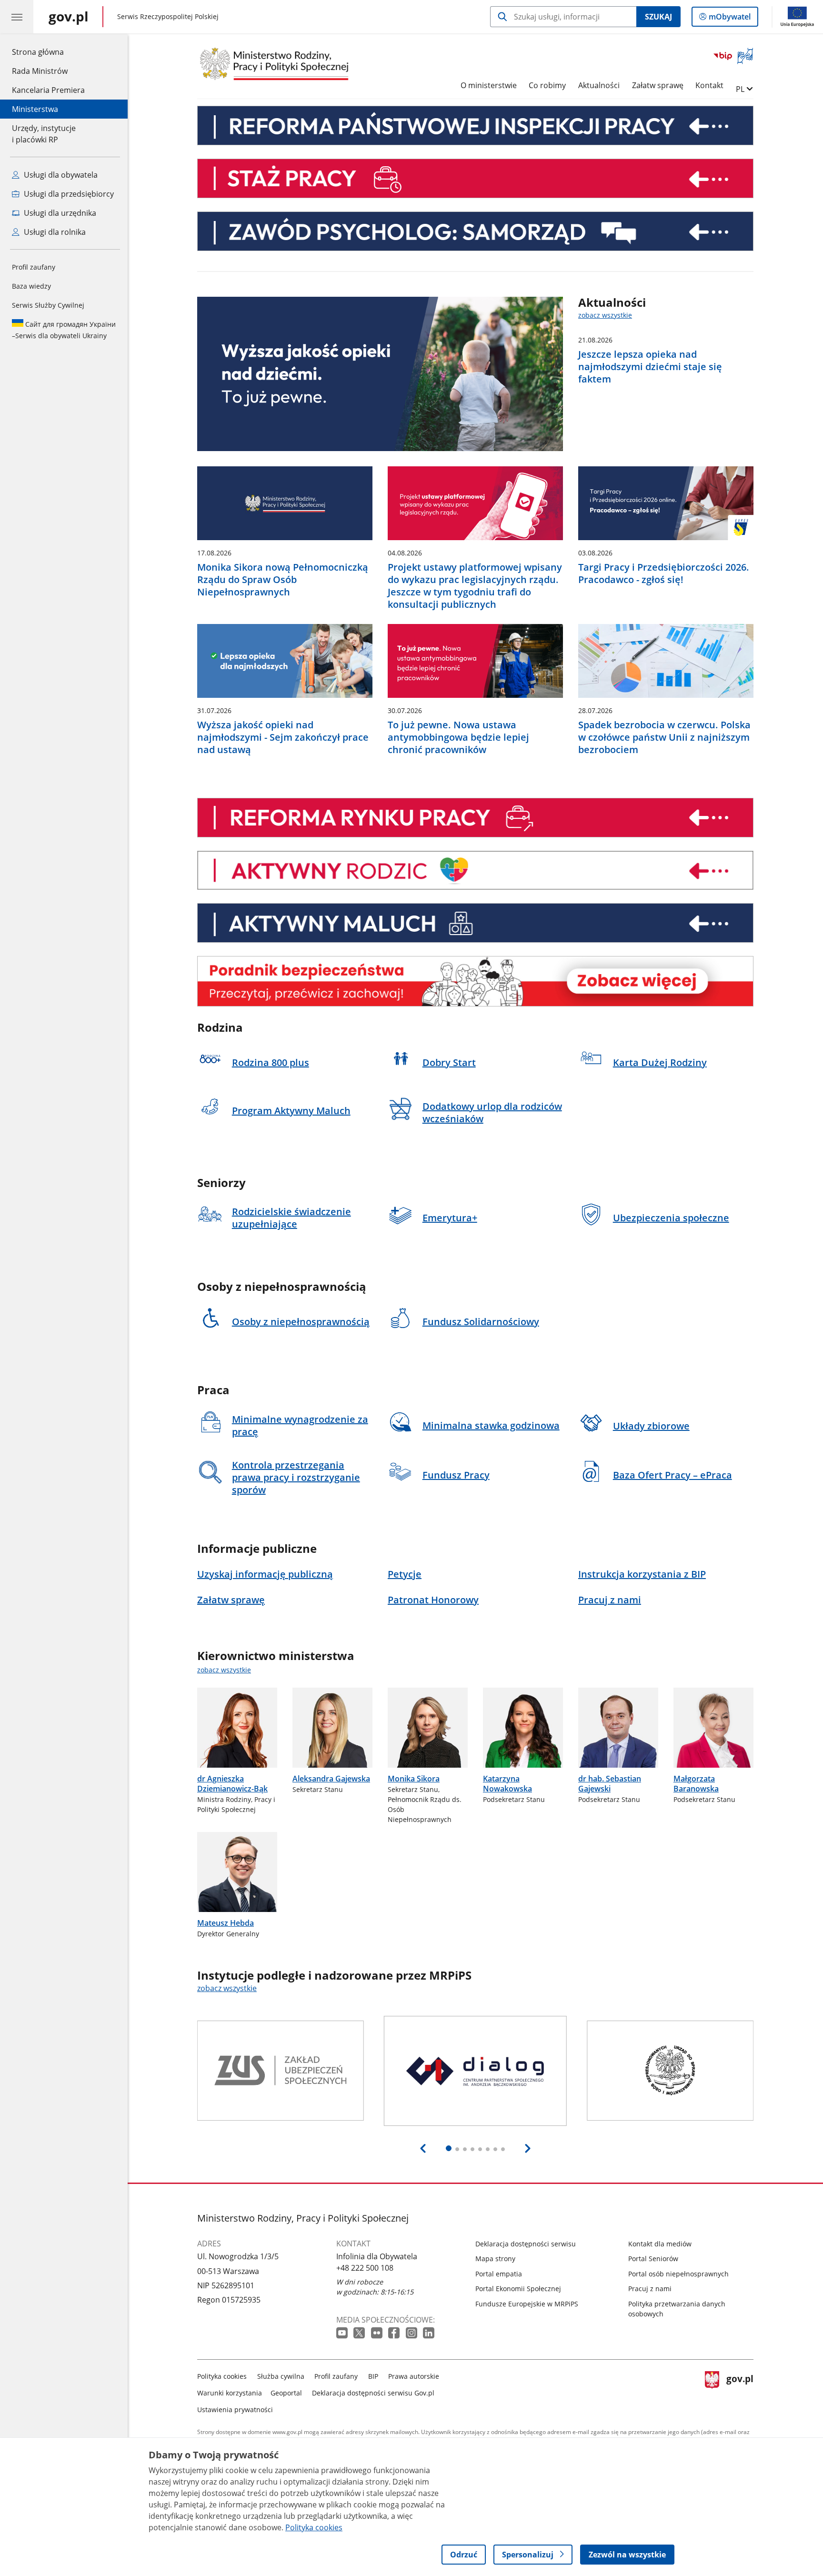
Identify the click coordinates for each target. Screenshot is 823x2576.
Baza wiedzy (31, 286)
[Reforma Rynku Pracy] (475, 818)
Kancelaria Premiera (48, 90)
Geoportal (286, 2393)
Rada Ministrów (40, 71)
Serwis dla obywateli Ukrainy (64, 330)
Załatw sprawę (658, 85)
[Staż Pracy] (475, 178)
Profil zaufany (34, 267)
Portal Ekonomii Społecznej (518, 2289)
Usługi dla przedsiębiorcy (68, 194)
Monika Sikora (414, 1779)
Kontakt (709, 85)
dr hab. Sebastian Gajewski (610, 1784)
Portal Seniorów (653, 2259)
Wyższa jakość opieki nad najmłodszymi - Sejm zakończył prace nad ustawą (283, 737)
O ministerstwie (489, 85)
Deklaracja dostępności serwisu (526, 2244)
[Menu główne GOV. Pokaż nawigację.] (17, 17)
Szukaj (658, 17)
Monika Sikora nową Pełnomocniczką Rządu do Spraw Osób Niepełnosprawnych (283, 580)
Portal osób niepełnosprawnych (678, 2274)
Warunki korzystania (230, 2393)
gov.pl (740, 2391)
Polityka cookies (222, 2376)
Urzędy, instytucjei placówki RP (44, 134)
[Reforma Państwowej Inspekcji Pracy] (475, 126)
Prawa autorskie (414, 2376)
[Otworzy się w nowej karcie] (343, 2333)
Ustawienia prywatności (235, 2410)
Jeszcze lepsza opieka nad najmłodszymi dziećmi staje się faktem (650, 367)
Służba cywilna (281, 2376)
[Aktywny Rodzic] (475, 870)
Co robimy (547, 85)
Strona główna (48, 52)
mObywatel (729, 19)
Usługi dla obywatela (60, 175)
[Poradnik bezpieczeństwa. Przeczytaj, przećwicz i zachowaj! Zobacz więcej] (475, 981)
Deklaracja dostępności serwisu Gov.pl (373, 2393)
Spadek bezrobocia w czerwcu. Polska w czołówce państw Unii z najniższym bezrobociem (664, 737)
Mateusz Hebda (226, 1923)
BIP (373, 2376)
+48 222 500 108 (365, 2268)
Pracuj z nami (650, 2289)
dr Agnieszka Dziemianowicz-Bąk (232, 1784)
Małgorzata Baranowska (696, 1784)
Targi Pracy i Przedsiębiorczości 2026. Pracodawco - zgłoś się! (664, 574)
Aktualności (599, 85)
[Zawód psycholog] (475, 231)
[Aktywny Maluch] (475, 923)
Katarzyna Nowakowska (507, 1784)
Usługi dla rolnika (54, 232)
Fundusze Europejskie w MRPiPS (527, 2304)
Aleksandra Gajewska (331, 1779)
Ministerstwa (35, 109)
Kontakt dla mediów (660, 2244)
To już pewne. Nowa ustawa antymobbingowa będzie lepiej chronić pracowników (458, 737)
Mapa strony (495, 2259)
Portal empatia (499, 2274)
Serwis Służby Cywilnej (48, 305)
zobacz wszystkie (605, 315)
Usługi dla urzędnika (59, 213)
